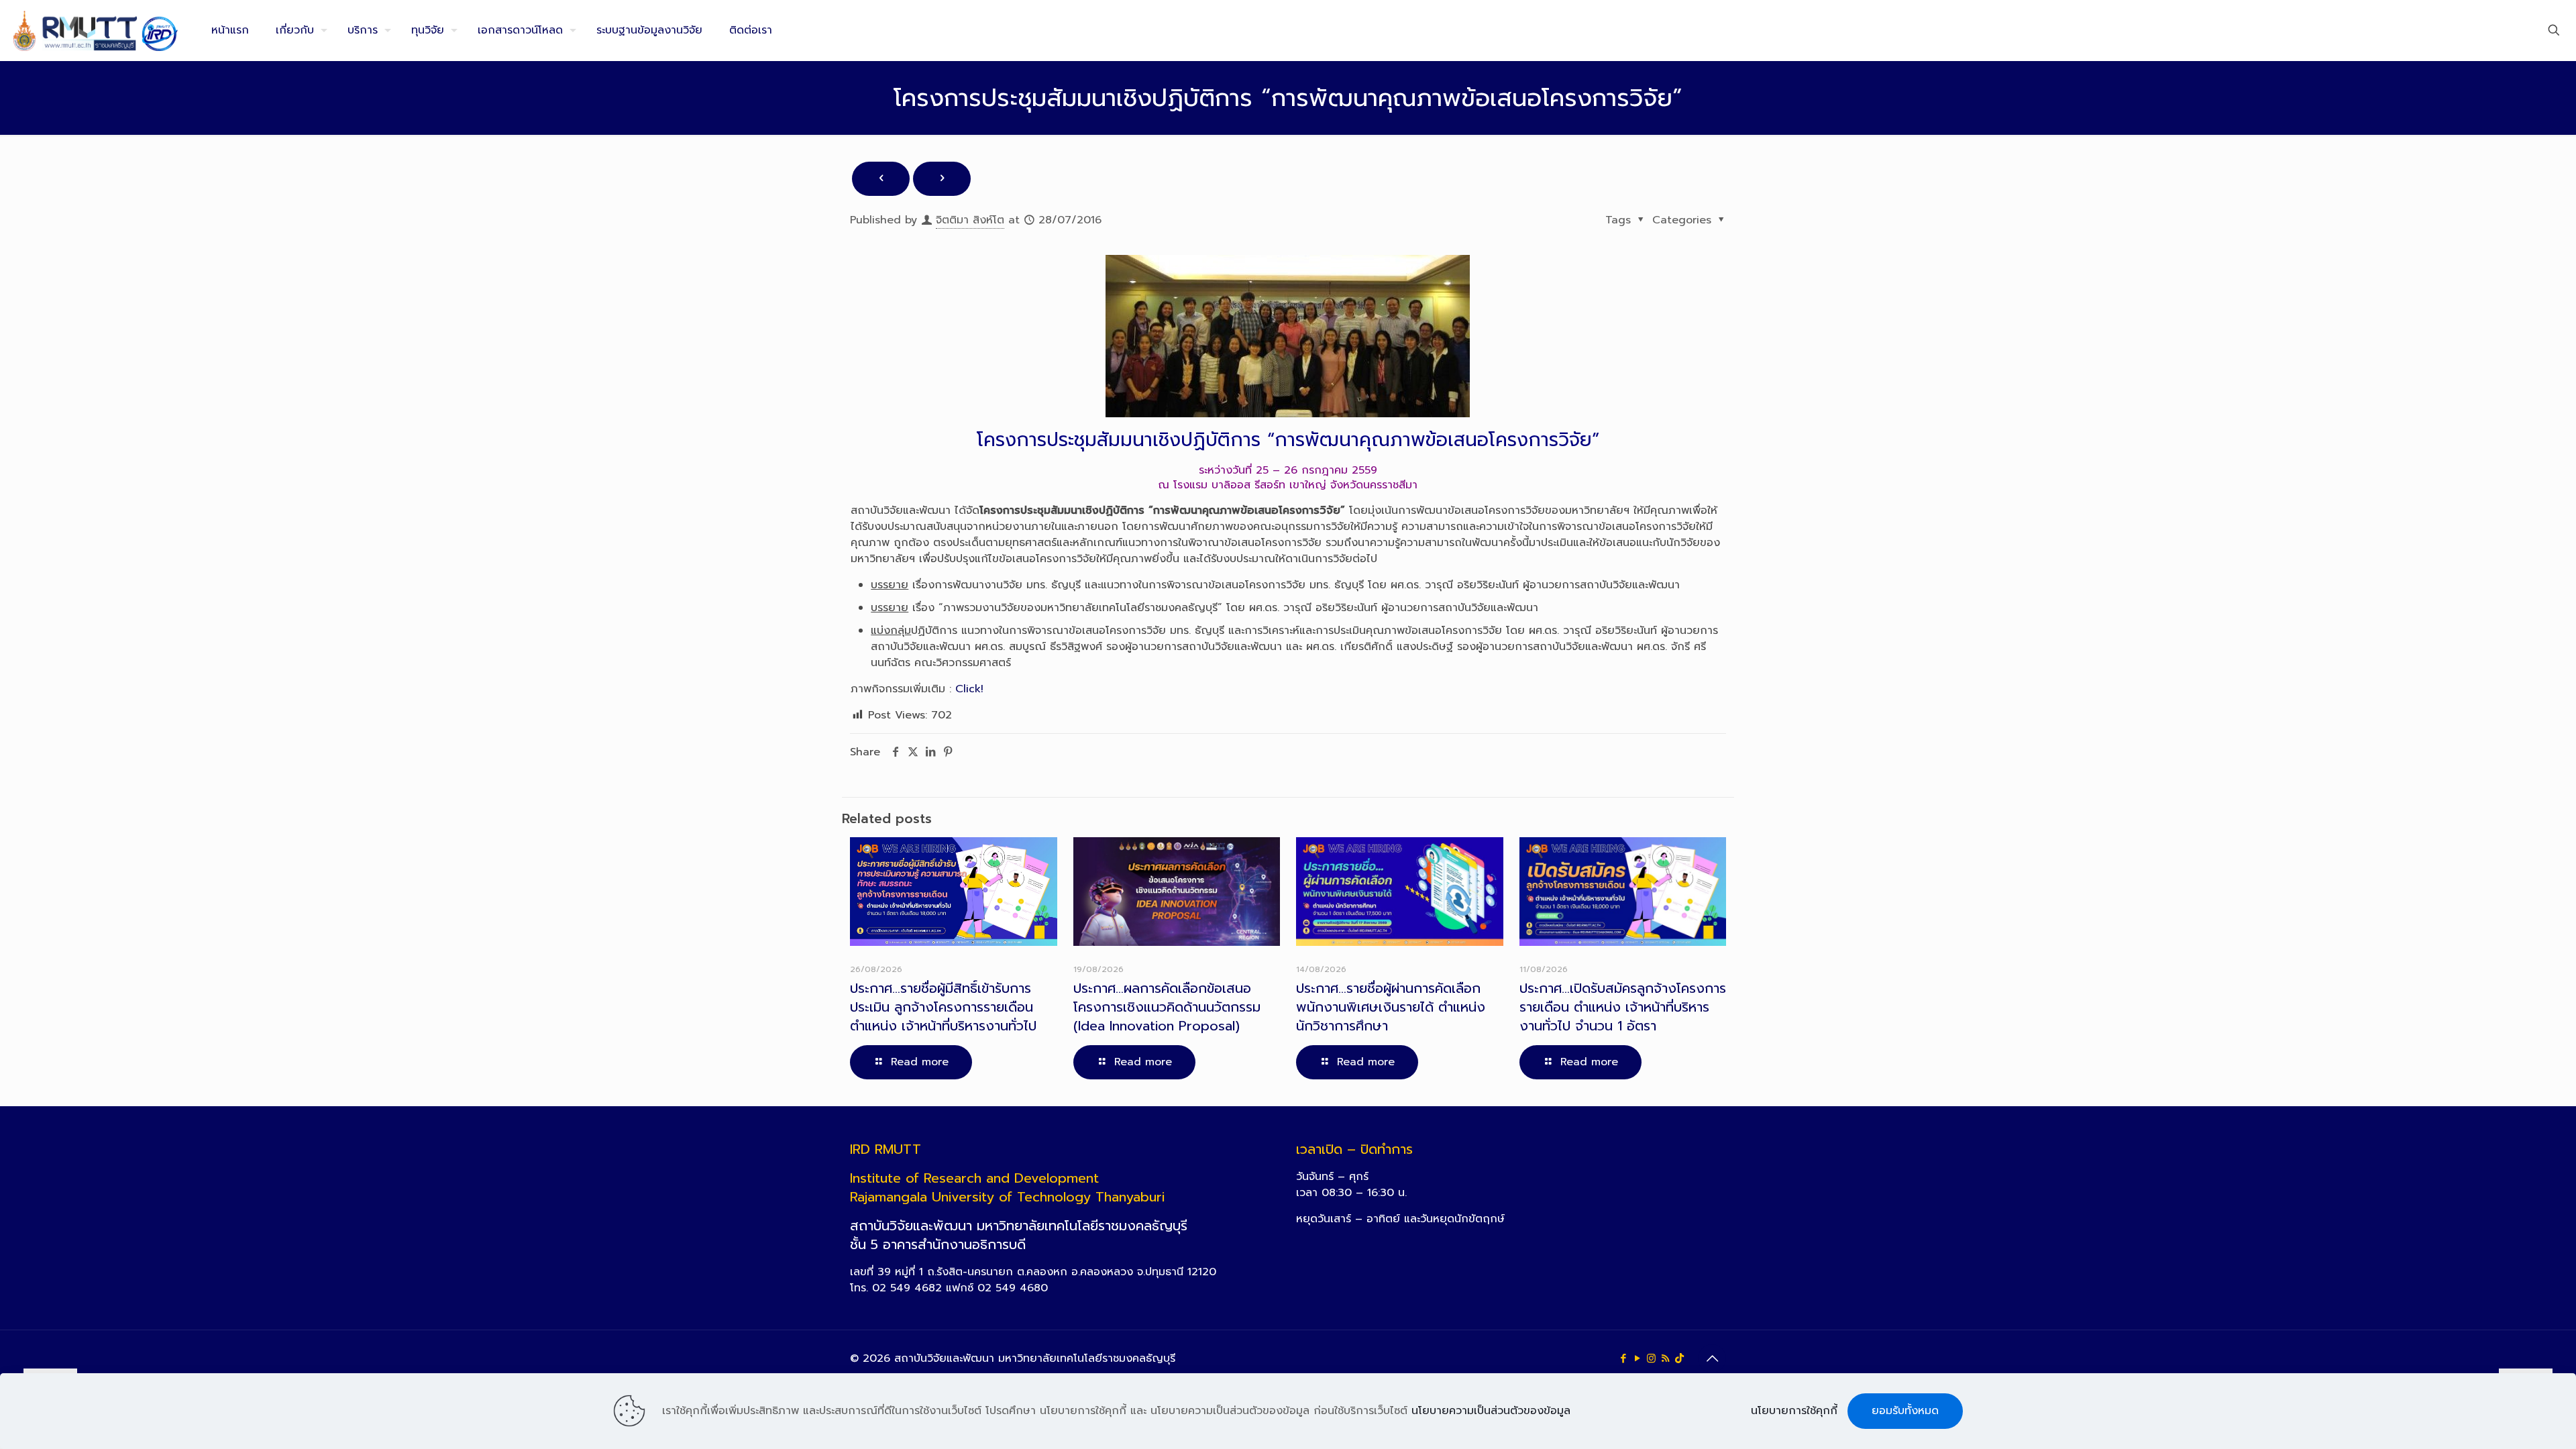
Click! (969, 689)
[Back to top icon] (1712, 1358)
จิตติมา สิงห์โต (970, 220)
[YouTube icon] (1637, 1358)
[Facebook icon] (1623, 1358)
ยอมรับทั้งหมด (1905, 1411)
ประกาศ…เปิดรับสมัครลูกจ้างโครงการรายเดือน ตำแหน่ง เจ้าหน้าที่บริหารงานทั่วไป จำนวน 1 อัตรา (1623, 1007)
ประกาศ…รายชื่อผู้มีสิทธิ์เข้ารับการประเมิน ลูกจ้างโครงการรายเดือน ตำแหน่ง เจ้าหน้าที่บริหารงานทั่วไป (943, 1007)
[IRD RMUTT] (96, 30)
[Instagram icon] (1651, 1358)
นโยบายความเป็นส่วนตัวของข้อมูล (1491, 1411)
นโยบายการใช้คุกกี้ (1794, 1411)
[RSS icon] (1665, 1358)
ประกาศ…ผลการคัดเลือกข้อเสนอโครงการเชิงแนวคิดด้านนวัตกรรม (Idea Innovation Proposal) (1167, 1007)
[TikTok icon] (1679, 1358)
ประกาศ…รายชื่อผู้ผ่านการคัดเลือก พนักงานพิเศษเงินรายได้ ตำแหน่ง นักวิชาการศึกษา (1391, 1007)
